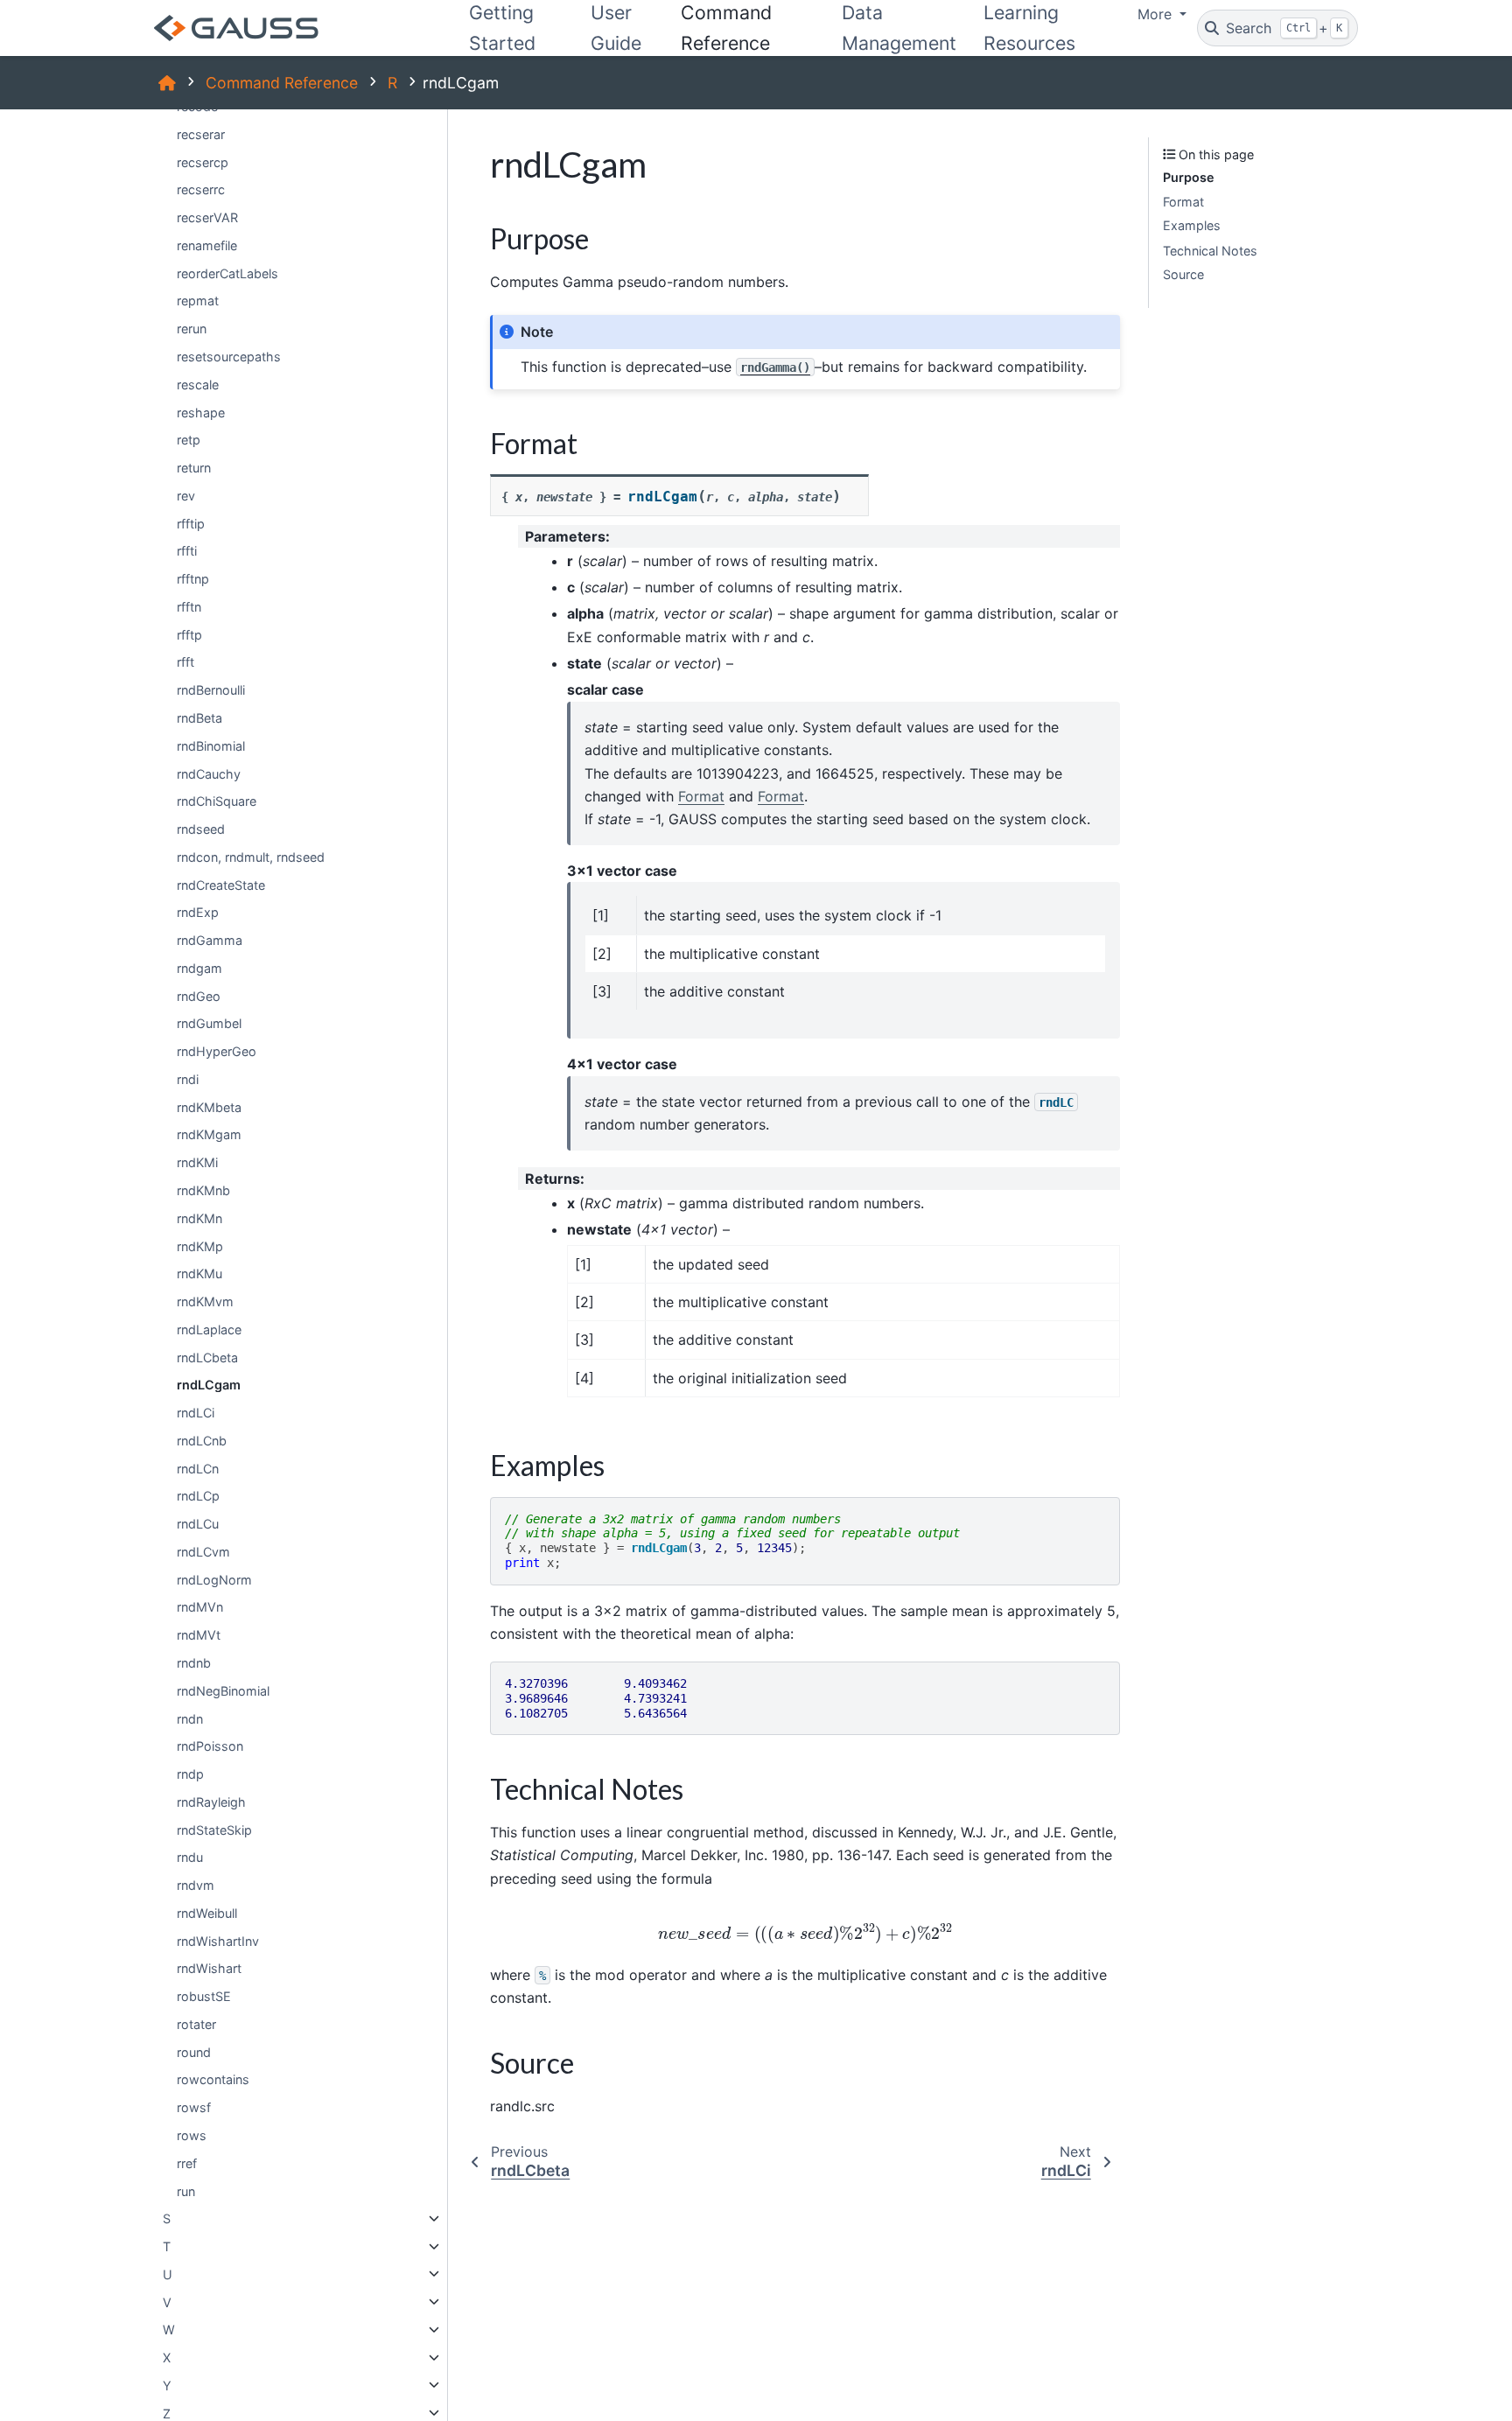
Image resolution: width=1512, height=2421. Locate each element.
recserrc (201, 189)
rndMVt (199, 1635)
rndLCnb (202, 1440)
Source (1183, 274)
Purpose (1189, 177)
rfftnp (193, 579)
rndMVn (200, 1607)
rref (187, 2162)
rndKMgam (209, 1134)
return (194, 468)
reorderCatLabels (227, 273)
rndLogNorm (214, 1579)
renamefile (207, 245)
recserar (201, 133)
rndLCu (198, 1524)
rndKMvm (205, 1301)
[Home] (167, 83)
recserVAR (207, 217)
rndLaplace (209, 1329)
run (186, 2190)
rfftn (189, 606)
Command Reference (282, 83)
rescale (198, 384)
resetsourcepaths (229, 357)
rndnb (194, 1663)
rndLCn (198, 1468)
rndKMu (199, 1273)
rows (192, 2135)
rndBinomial (211, 745)
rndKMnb (203, 1190)
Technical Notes (1210, 250)
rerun (192, 329)
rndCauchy (209, 773)
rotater (196, 2024)
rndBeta (199, 718)
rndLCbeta (207, 1357)
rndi (188, 1078)
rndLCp (198, 1496)
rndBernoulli (211, 690)
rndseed (201, 829)
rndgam (199, 967)
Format (1183, 202)
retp (189, 440)
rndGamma (210, 940)
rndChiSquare (217, 801)
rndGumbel (209, 1023)
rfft (185, 662)
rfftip (191, 523)
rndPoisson (210, 1746)
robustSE (204, 1996)
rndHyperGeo (217, 1051)
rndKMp (200, 1245)
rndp (190, 1774)
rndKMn (199, 1217)
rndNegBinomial (223, 1690)
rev (186, 495)
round (194, 2051)
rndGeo (199, 995)
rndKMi (197, 1162)
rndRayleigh (211, 1801)
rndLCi (196, 1413)
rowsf (194, 2107)
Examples (1192, 225)
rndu (190, 1857)
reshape (201, 412)
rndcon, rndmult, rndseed (251, 856)
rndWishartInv (218, 1940)
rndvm (196, 1885)
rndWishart (209, 1968)
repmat (198, 301)
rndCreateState (221, 884)
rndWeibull (207, 1912)
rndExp (198, 912)
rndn (190, 1718)
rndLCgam (209, 1385)
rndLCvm (203, 1551)
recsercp (203, 161)
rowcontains (213, 2079)
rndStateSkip (214, 1829)
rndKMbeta (209, 1106)
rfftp (189, 634)
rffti (187, 551)
